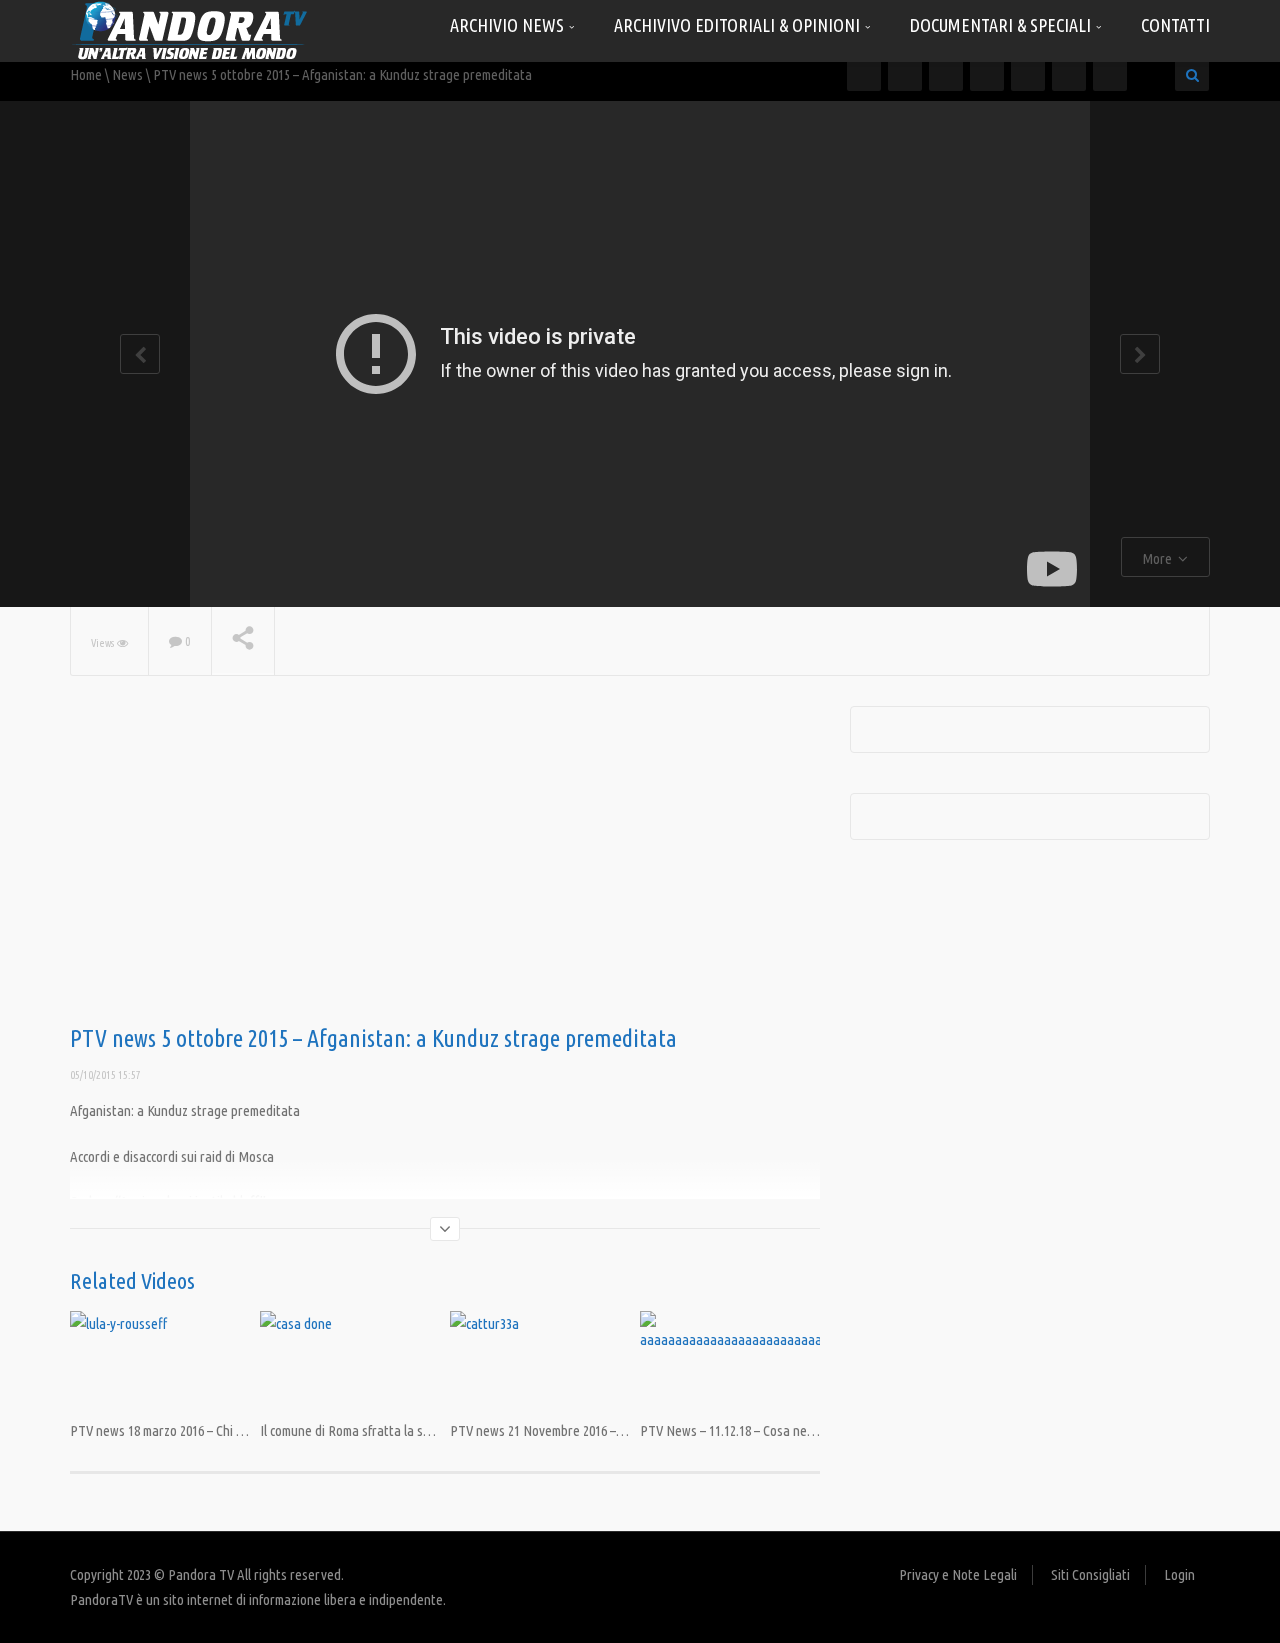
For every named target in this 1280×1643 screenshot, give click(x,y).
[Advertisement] (445, 866)
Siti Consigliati (1090, 1574)
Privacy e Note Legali (958, 1574)
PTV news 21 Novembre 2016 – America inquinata (584, 1430)
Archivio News (509, 25)
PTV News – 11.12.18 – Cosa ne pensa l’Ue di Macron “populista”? (819, 1430)
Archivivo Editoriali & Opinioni (739, 25)
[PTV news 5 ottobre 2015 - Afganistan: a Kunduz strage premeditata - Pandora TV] (190, 29)
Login (1179, 1574)
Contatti (1175, 25)
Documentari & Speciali (1002, 25)
